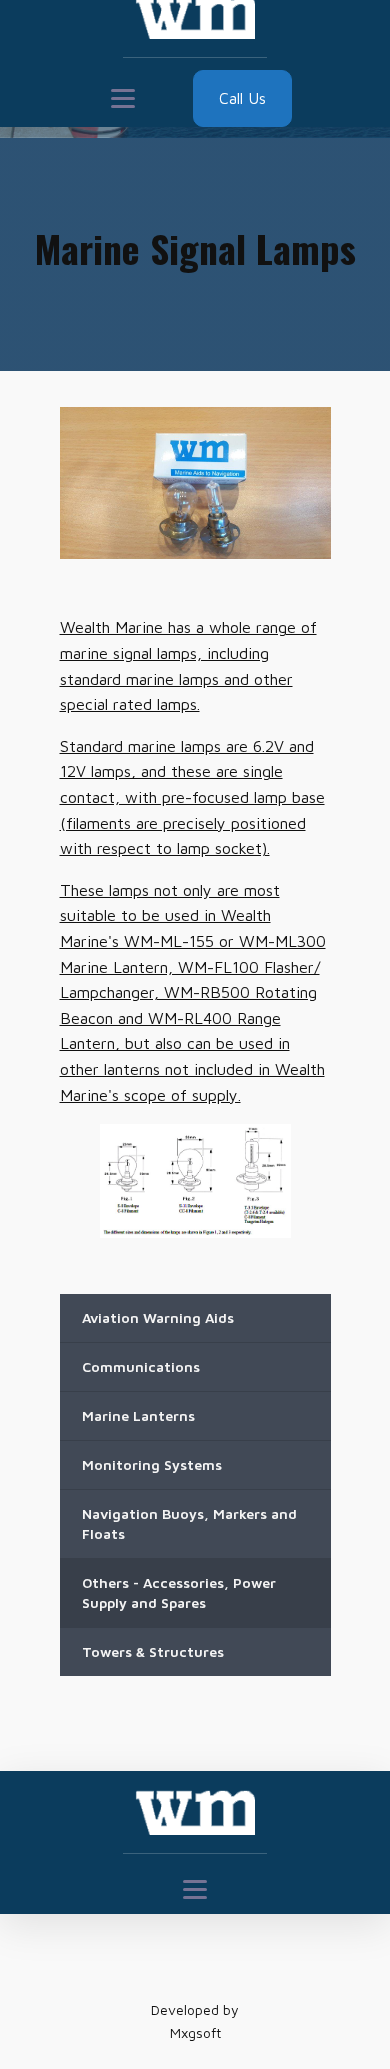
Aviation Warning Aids (158, 1317)
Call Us (242, 98)
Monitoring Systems (152, 1464)
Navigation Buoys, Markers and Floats (189, 1523)
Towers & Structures (153, 1651)
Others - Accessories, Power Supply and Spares (179, 1592)
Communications (141, 1366)
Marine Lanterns (138, 1415)
